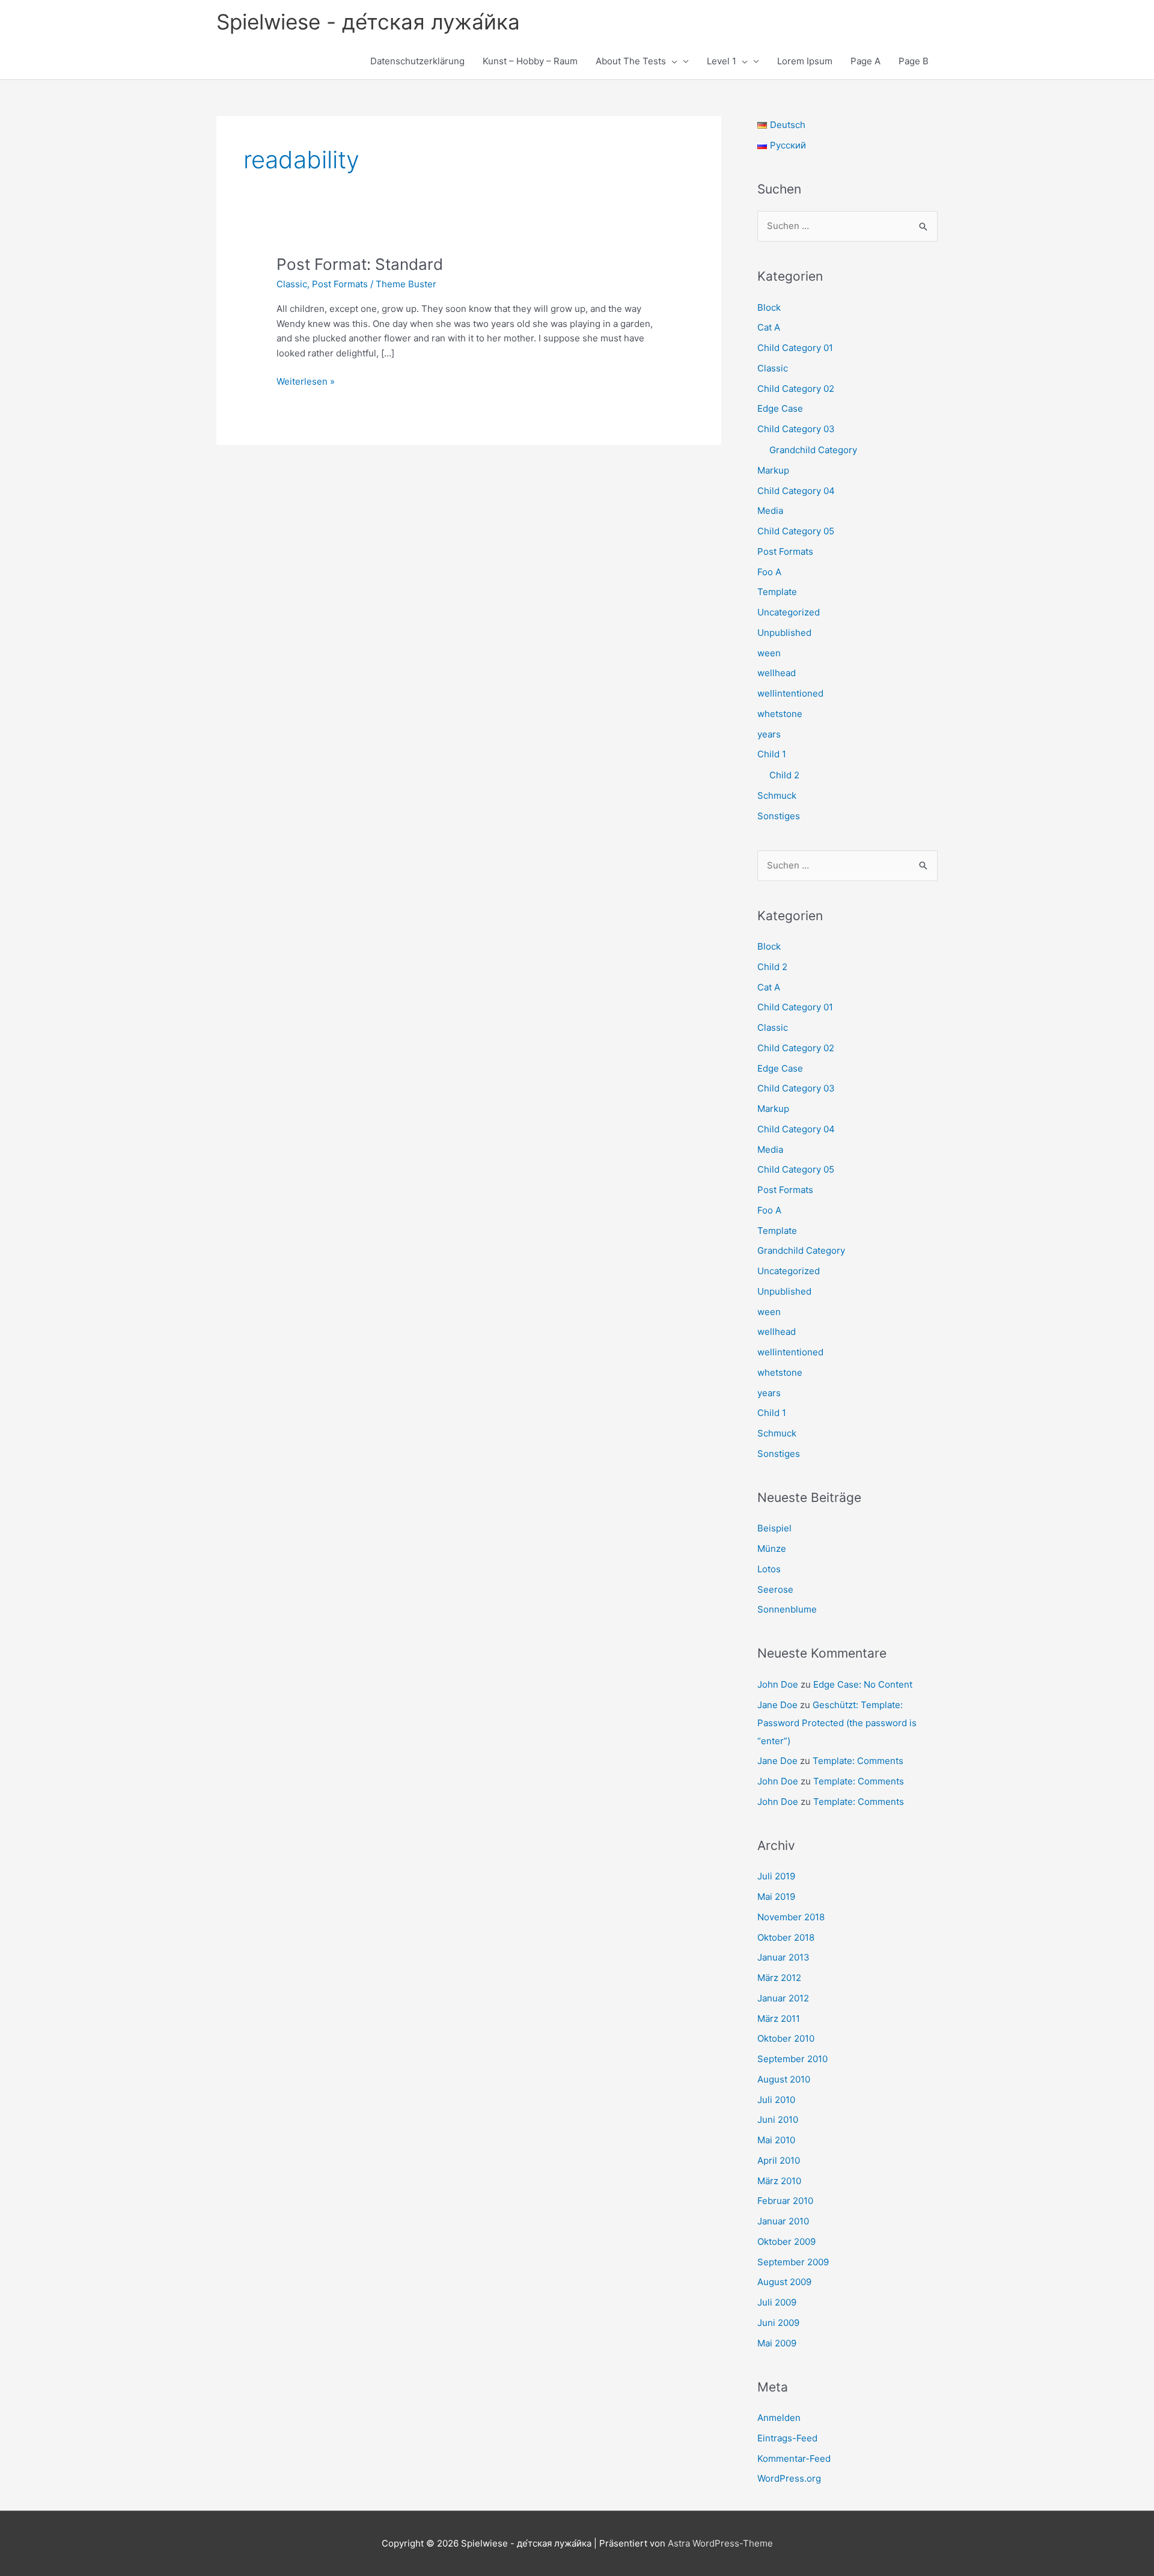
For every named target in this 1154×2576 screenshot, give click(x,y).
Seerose (775, 1589)
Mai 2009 (777, 2343)
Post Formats (340, 284)
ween (769, 653)
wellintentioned (790, 693)
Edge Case (780, 408)
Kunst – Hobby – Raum (530, 61)
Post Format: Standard (360, 264)
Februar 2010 (785, 2201)
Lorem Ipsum (805, 61)
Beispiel (774, 1528)
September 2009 (793, 2262)
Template (777, 592)
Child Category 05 (796, 531)
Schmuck (777, 795)
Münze (772, 1549)
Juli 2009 (777, 2302)
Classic (292, 284)
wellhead (777, 673)
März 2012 (779, 1978)
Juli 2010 (776, 2100)
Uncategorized (789, 612)
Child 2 (784, 775)
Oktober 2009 (786, 2242)
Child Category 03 (796, 429)
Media (770, 511)
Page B (914, 61)
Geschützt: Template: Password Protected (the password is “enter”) (837, 1723)
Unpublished (784, 633)
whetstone (780, 714)
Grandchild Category (813, 450)
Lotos (769, 1569)
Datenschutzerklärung (417, 61)
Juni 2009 (778, 2323)
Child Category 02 (796, 389)
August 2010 (784, 2079)
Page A (865, 61)
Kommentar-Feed (794, 2458)
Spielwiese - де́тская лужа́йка (368, 22)
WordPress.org (789, 2478)
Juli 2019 (776, 1876)
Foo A (769, 572)
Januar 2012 (783, 1998)
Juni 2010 (778, 2120)
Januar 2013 (783, 1957)
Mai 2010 (776, 2140)
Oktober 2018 (786, 1937)
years (769, 734)
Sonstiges (779, 816)
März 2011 (779, 2019)
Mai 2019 (776, 1897)
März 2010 (779, 2181)
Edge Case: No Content (863, 1684)
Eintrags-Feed (787, 2438)
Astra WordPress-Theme (720, 2543)
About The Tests (631, 61)
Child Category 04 (796, 491)
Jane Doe (777, 1705)
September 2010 (792, 2059)
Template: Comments (858, 1761)
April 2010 (779, 2160)
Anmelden (779, 2418)
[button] (672, 61)
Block (769, 307)
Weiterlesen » (306, 382)
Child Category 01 (795, 348)
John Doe (778, 1684)
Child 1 (772, 754)
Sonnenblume (787, 1609)
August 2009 (784, 2282)
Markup (773, 470)
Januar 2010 (783, 2221)
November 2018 (791, 1917)
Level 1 (722, 61)
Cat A (769, 327)
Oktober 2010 (786, 2038)
